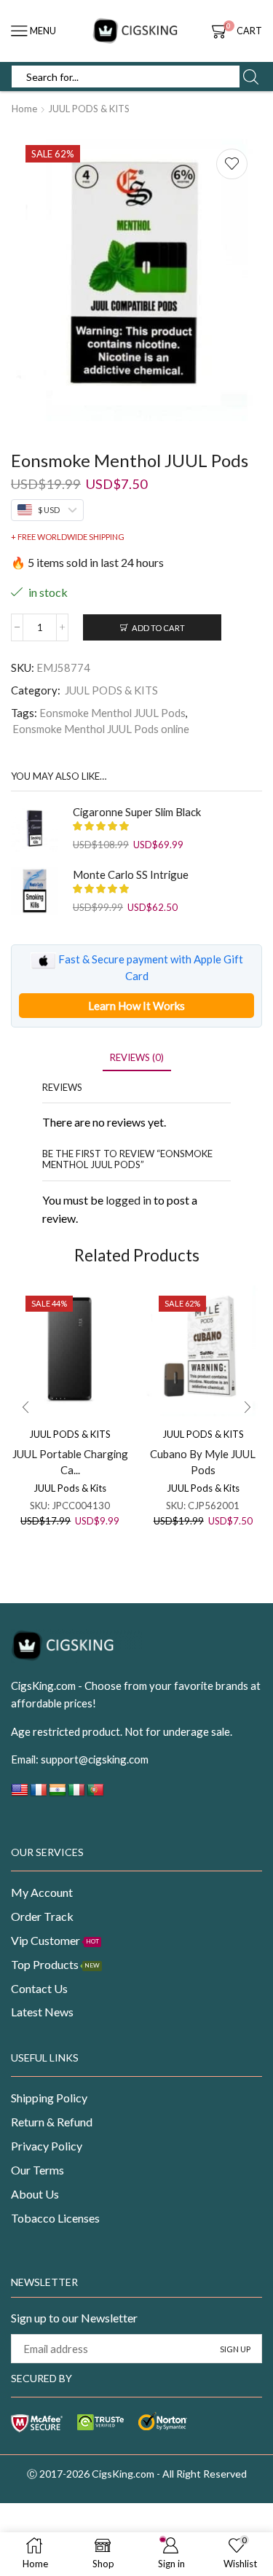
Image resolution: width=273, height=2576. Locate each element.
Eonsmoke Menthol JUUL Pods (112, 713)
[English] (20, 1794)
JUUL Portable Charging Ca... (70, 1462)
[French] (39, 1794)
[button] (25, 1407)
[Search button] (250, 77)
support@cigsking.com (95, 1759)
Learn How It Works (136, 1006)
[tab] (137, 1058)
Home (24, 109)
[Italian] (76, 1794)
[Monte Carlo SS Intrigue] (35, 891)
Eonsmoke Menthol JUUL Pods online (101, 729)
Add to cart (158, 628)
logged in (128, 1200)
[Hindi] (58, 1794)
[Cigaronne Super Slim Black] (35, 828)
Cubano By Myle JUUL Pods (203, 1462)
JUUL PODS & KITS (89, 109)
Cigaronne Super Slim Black (137, 812)
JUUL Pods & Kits (70, 1488)
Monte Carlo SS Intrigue (131, 874)
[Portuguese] (95, 1794)
